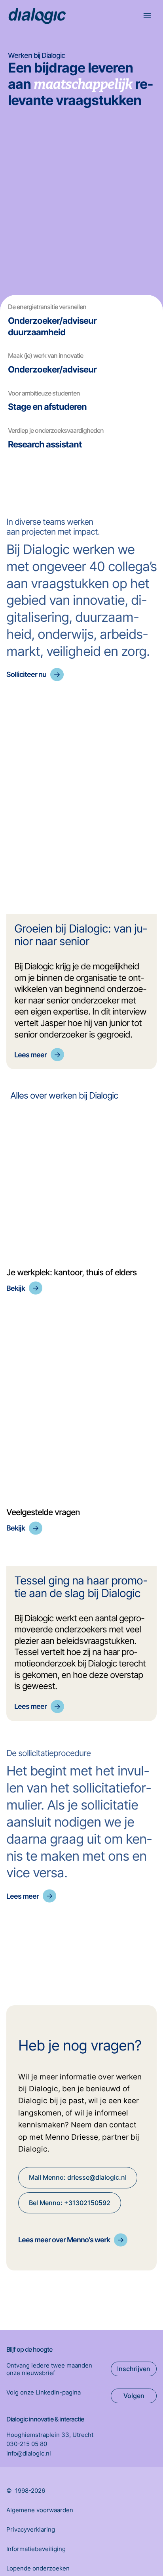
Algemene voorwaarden (40, 2510)
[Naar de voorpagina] (37, 16)
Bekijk (16, 1288)
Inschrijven (134, 2369)
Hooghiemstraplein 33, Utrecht (50, 2435)
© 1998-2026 (26, 2491)
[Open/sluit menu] (148, 17)
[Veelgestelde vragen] (81, 1405)
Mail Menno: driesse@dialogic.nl (78, 2177)
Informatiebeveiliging (36, 2549)
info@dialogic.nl (29, 2453)
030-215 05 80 (27, 2444)
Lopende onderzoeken (38, 2568)
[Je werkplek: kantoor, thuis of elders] (81, 1189)
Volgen (134, 2396)
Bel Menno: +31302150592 (70, 2203)
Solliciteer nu (26, 674)
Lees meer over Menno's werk (64, 2240)
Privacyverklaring (31, 2529)
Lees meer (30, 1055)
